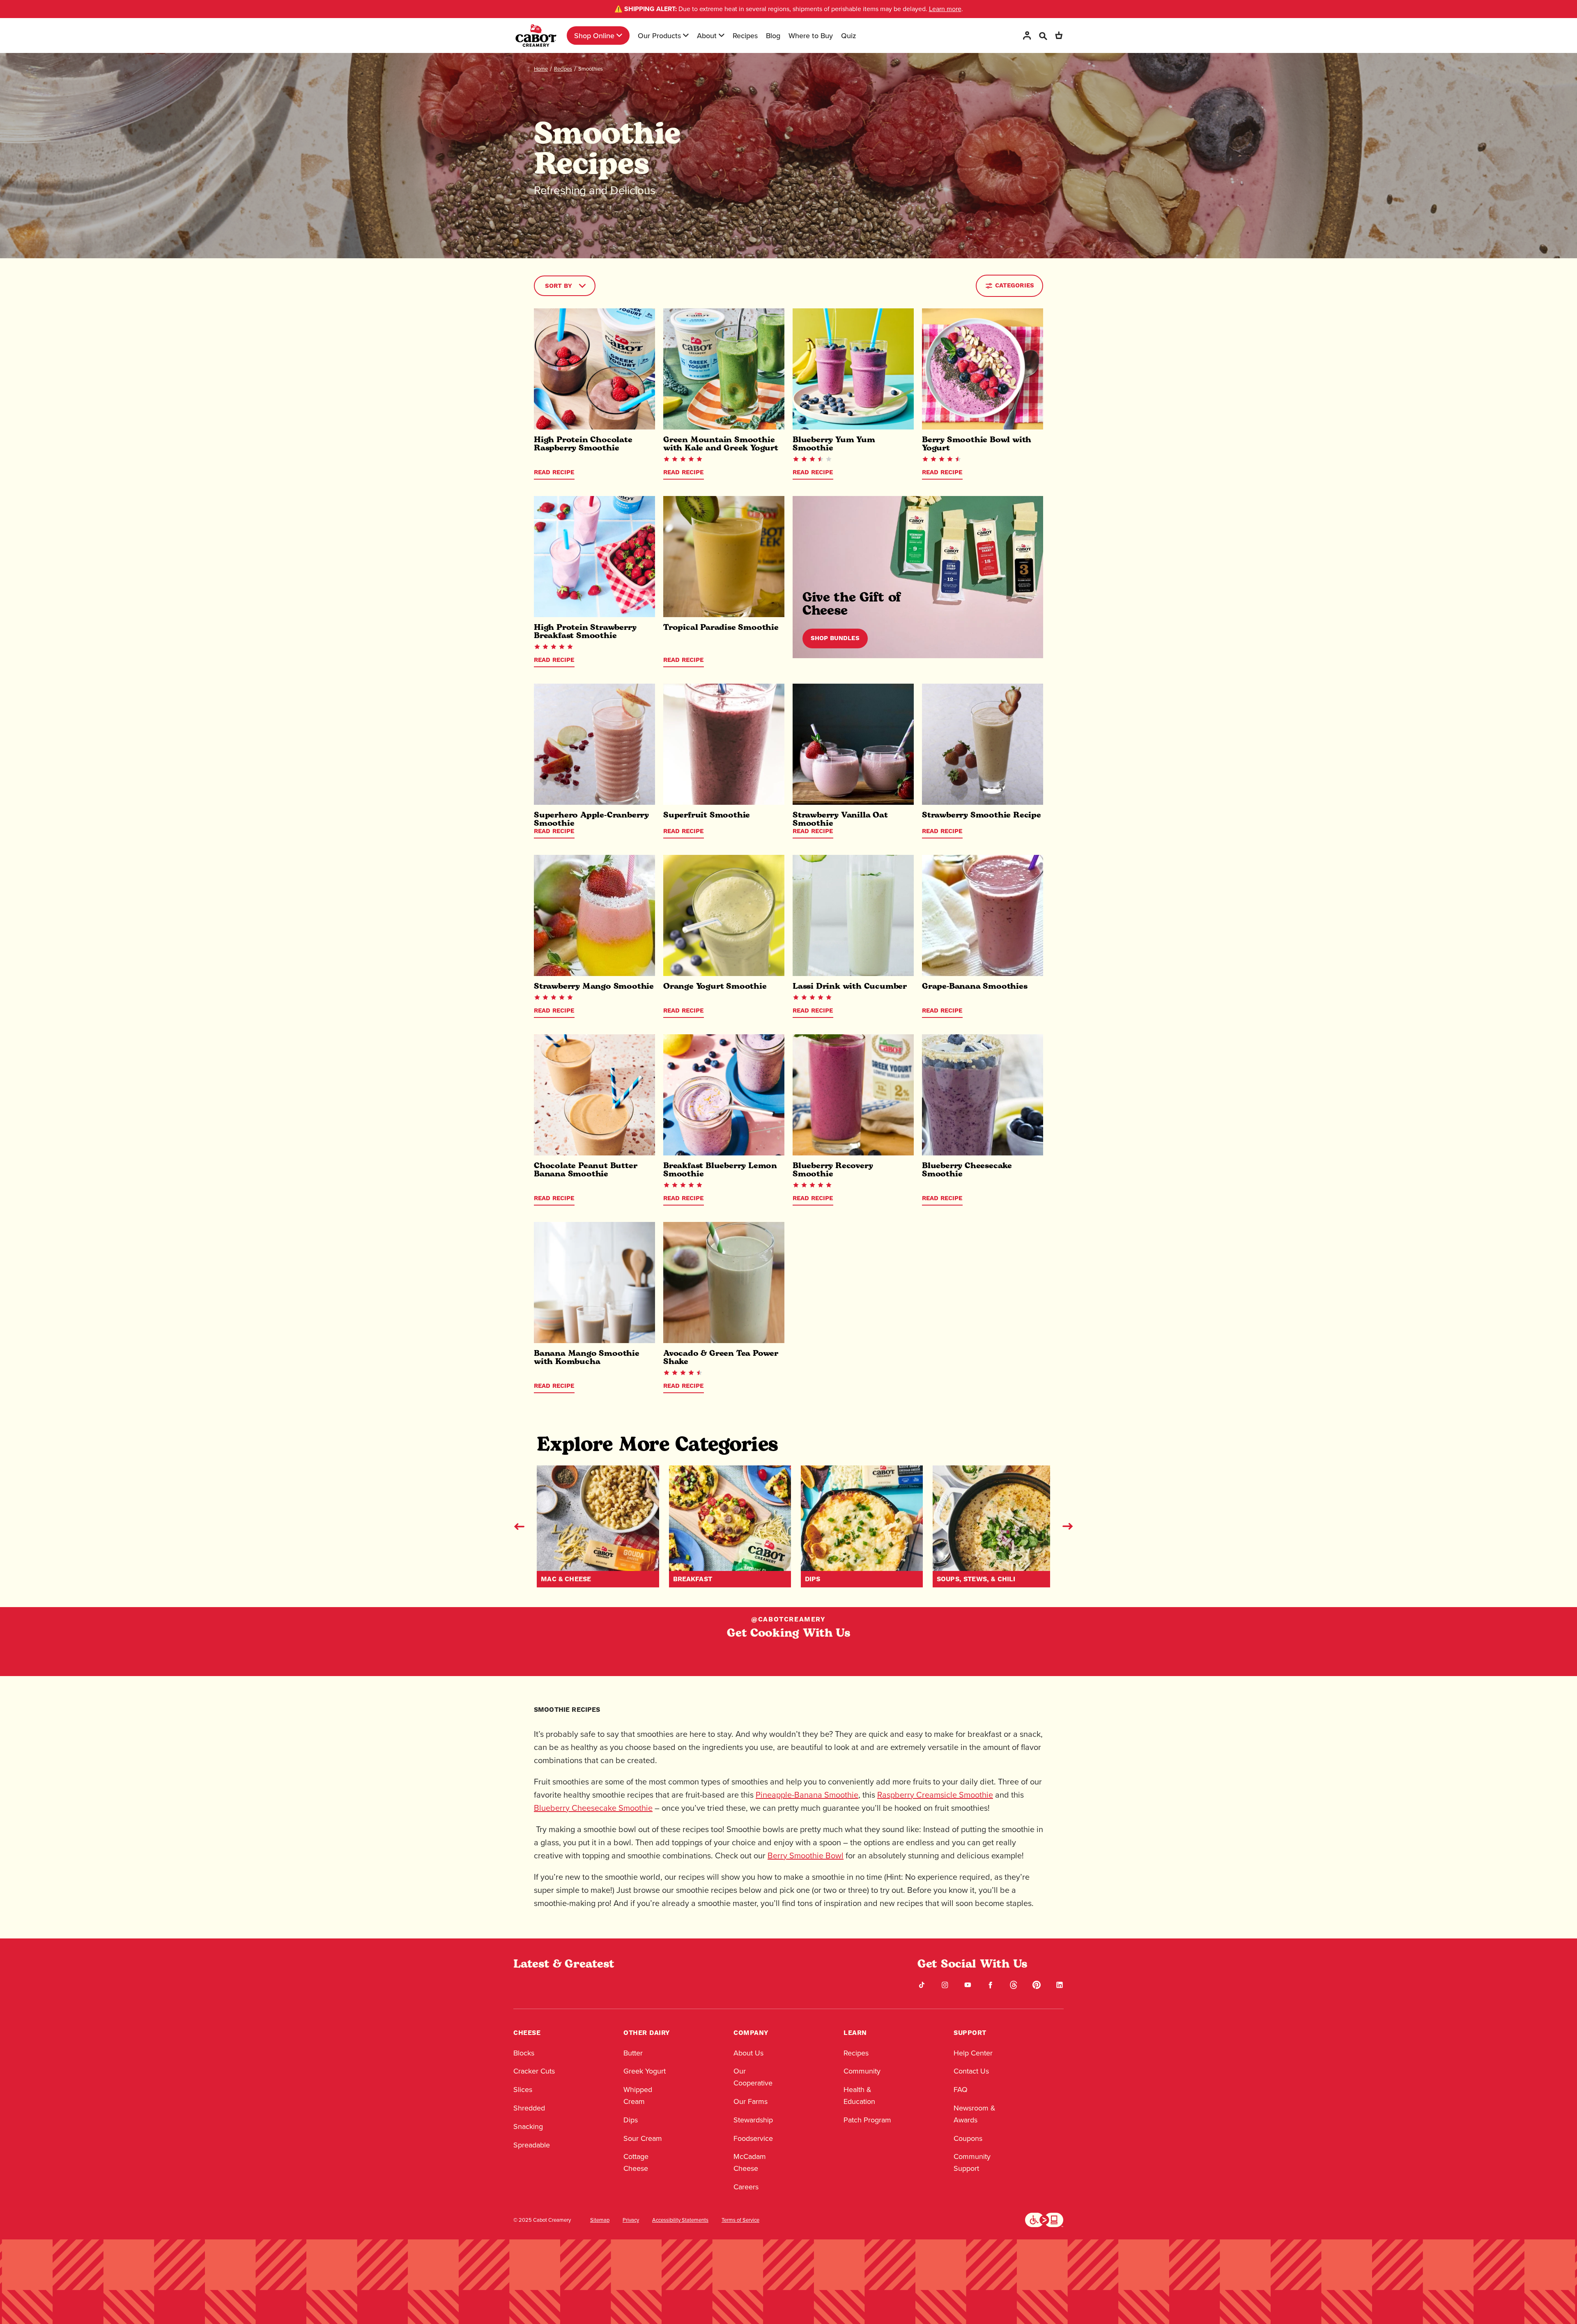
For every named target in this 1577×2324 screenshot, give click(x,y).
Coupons (968, 2138)
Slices (523, 2089)
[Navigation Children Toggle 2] (686, 35)
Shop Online (594, 36)
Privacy (631, 2220)
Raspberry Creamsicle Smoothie (935, 1795)
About (707, 36)
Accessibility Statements (680, 2220)
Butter (633, 2053)
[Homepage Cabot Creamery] (536, 36)
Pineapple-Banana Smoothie (807, 1795)
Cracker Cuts (534, 2071)
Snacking (528, 2126)
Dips (631, 2120)
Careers (746, 2187)
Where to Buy (811, 36)
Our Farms (751, 2101)
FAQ (961, 2089)
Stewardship (753, 2120)
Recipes (745, 36)
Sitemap (600, 2220)
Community (862, 2071)
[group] (598, 1526)
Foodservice (753, 2138)
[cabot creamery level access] (1044, 2219)
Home (541, 69)
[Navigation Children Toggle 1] (619, 35)
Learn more (945, 9)
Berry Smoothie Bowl (806, 1855)
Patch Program (867, 2120)
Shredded (529, 2108)
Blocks (524, 2053)
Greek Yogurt (645, 2071)
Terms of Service (740, 2220)
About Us (748, 2053)
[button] (519, 1526)
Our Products (659, 36)
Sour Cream (643, 2138)
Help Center (973, 2053)
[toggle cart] (1059, 36)
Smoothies (591, 69)
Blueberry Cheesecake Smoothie (593, 1808)
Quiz (849, 36)
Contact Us (971, 2071)
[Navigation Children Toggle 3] (722, 35)
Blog (773, 36)
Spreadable (532, 2145)
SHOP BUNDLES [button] (835, 638)
